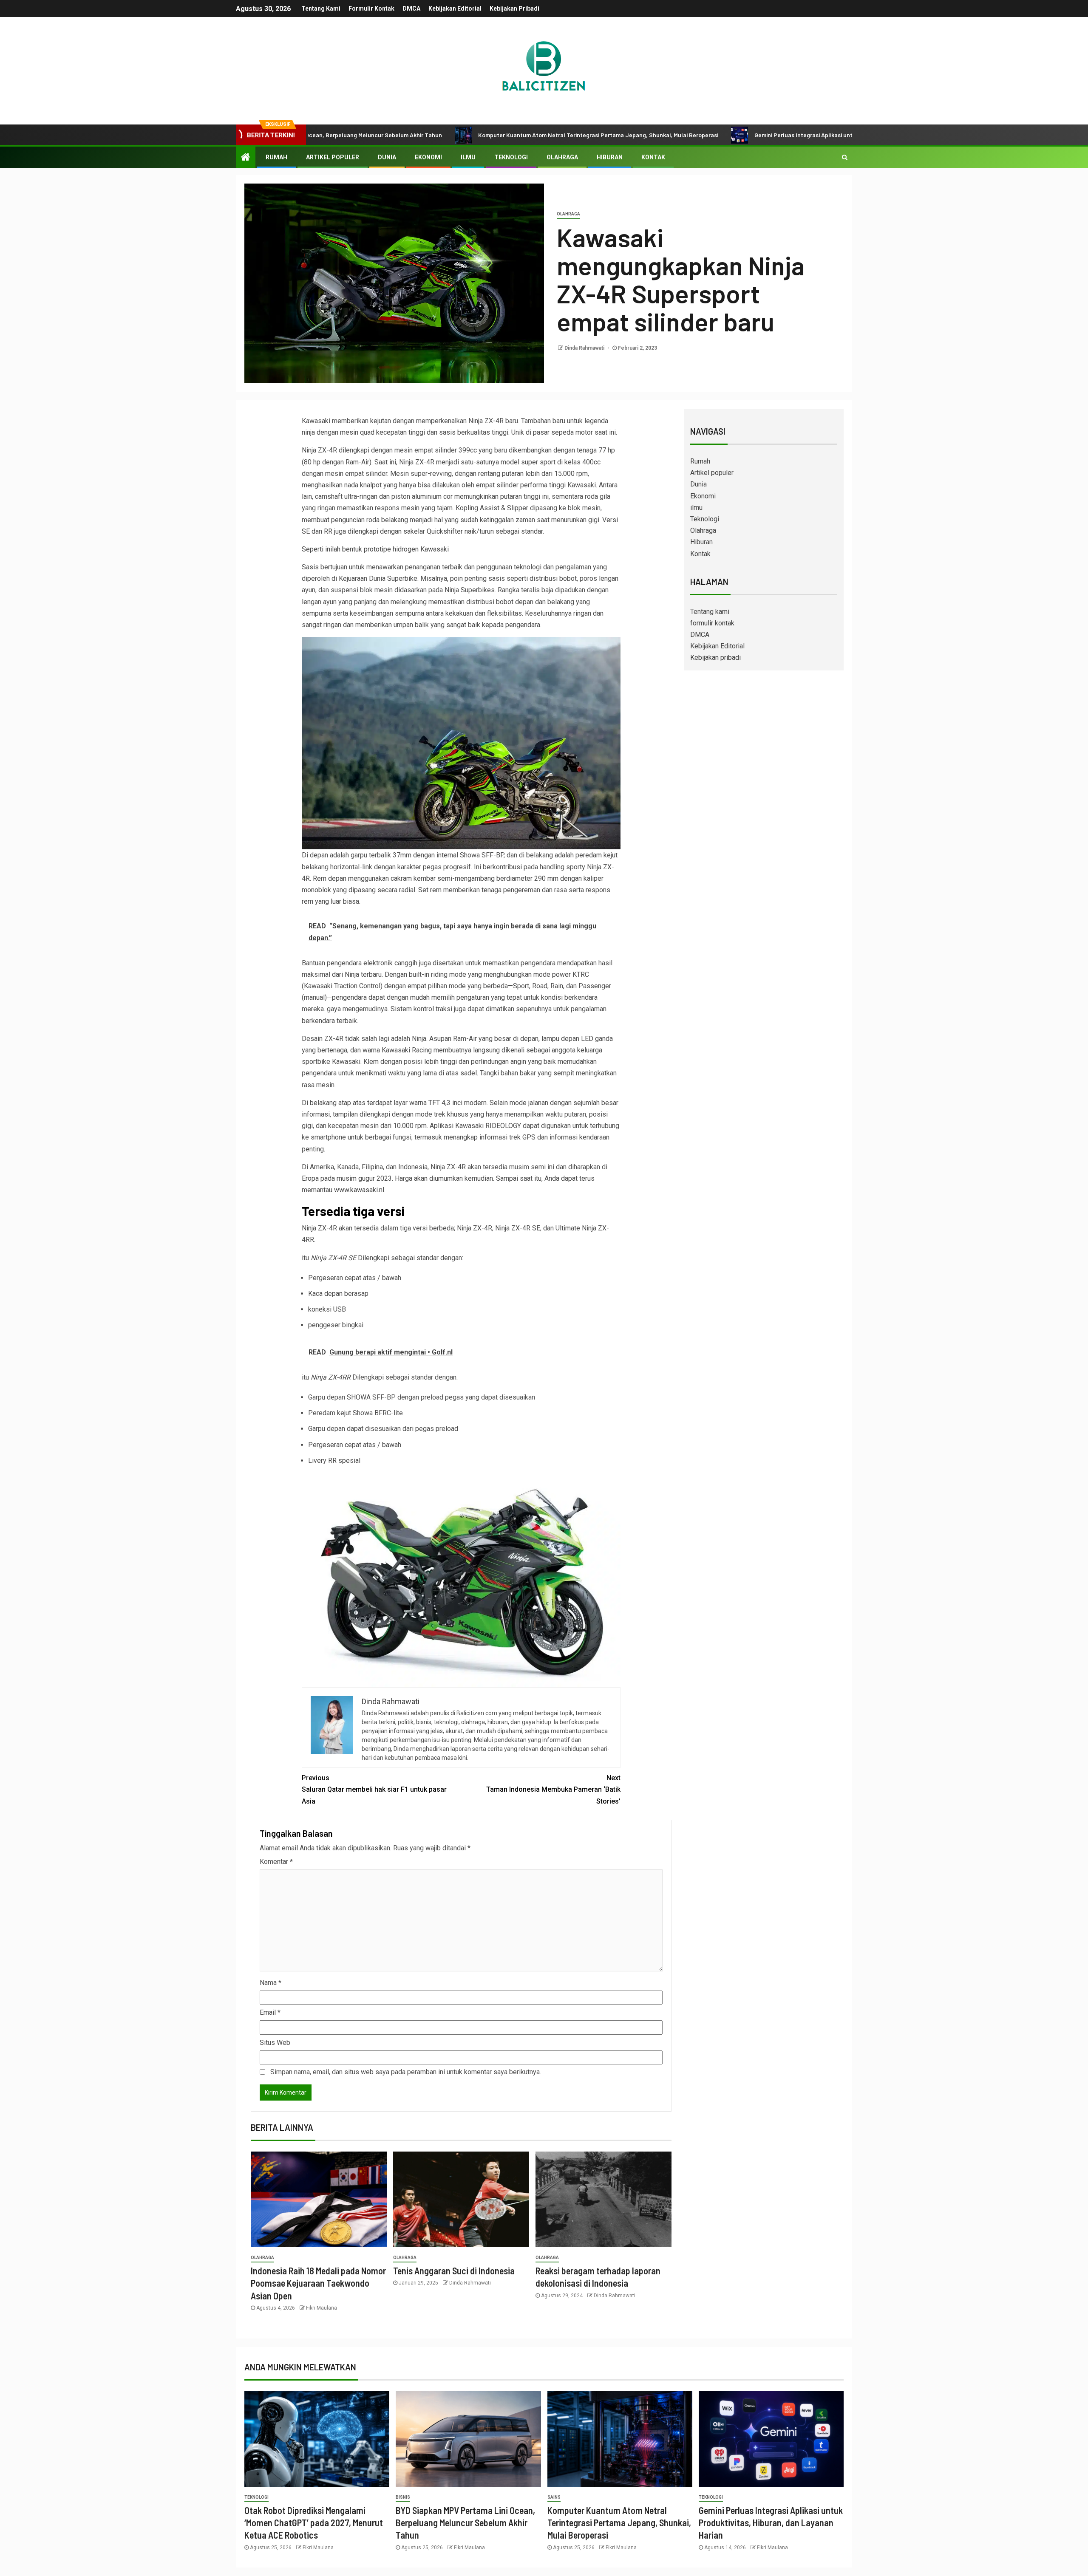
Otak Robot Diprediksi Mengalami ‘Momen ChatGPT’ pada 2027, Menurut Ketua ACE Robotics (314, 2523)
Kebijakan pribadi (514, 8)
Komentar (276, 1862)
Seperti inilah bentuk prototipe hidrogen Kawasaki (375, 549)
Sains (554, 2497)
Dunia (387, 157)
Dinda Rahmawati (585, 348)
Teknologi (511, 157)
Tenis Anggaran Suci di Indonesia (454, 2271)
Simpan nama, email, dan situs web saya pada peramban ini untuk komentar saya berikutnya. (406, 2072)
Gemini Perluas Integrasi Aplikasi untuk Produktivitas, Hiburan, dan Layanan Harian (732, 135)
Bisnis (403, 2497)
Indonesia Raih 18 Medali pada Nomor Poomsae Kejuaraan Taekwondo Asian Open (318, 2283)
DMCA (411, 8)
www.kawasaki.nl (359, 1190)
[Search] (845, 157)
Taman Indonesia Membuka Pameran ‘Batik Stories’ (553, 1789)
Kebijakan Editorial (455, 8)
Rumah (276, 157)
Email (270, 2012)
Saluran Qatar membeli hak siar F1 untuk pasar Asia (374, 1789)
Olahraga (562, 157)
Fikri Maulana (322, 2308)
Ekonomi (428, 157)
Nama (271, 1983)
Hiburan (610, 157)
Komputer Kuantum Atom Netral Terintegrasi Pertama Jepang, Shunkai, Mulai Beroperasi (464, 135)
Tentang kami (321, 8)
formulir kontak (371, 8)
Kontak (653, 157)
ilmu (468, 157)
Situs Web (275, 2043)
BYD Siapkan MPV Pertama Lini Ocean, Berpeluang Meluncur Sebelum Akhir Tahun (465, 2523)
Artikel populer (333, 157)
